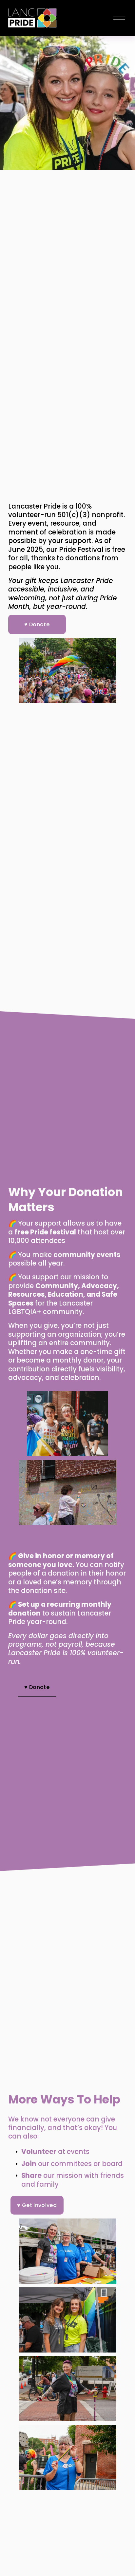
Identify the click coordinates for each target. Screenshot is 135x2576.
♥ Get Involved (37, 2205)
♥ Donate (37, 624)
